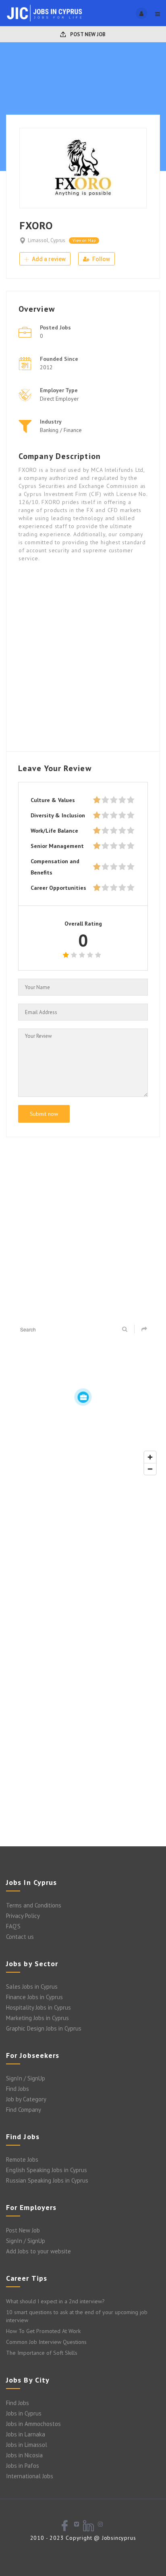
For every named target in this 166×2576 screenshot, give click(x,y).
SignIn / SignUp (26, 2078)
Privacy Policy (23, 1916)
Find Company (24, 2110)
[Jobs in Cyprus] (45, 13)
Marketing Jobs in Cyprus (37, 2018)
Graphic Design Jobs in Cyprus (44, 2028)
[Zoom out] (150, 1469)
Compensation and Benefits (55, 867)
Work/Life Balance (54, 831)
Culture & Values (53, 800)
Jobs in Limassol (27, 2445)
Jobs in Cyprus (24, 2413)
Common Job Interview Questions (46, 2342)
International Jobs (30, 2476)
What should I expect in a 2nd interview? (55, 2301)
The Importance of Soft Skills (42, 2353)
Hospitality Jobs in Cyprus (38, 2007)
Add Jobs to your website (38, 2251)
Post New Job (87, 34)
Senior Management (57, 846)
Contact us (20, 1937)
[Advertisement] (83, 656)
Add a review (48, 259)
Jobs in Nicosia (24, 2455)
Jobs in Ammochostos (33, 2424)
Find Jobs (18, 2089)
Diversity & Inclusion (58, 815)
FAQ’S (13, 1926)
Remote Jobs (22, 2159)
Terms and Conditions (34, 1905)
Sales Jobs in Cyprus (32, 1987)
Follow (101, 259)
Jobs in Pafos (23, 2466)
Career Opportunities (58, 888)
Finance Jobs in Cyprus (34, 1997)
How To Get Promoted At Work (43, 2331)
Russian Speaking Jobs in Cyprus (47, 2180)
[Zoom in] (150, 1457)
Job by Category (26, 2099)
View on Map (84, 240)
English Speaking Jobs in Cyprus (47, 2170)
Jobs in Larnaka (26, 2434)
